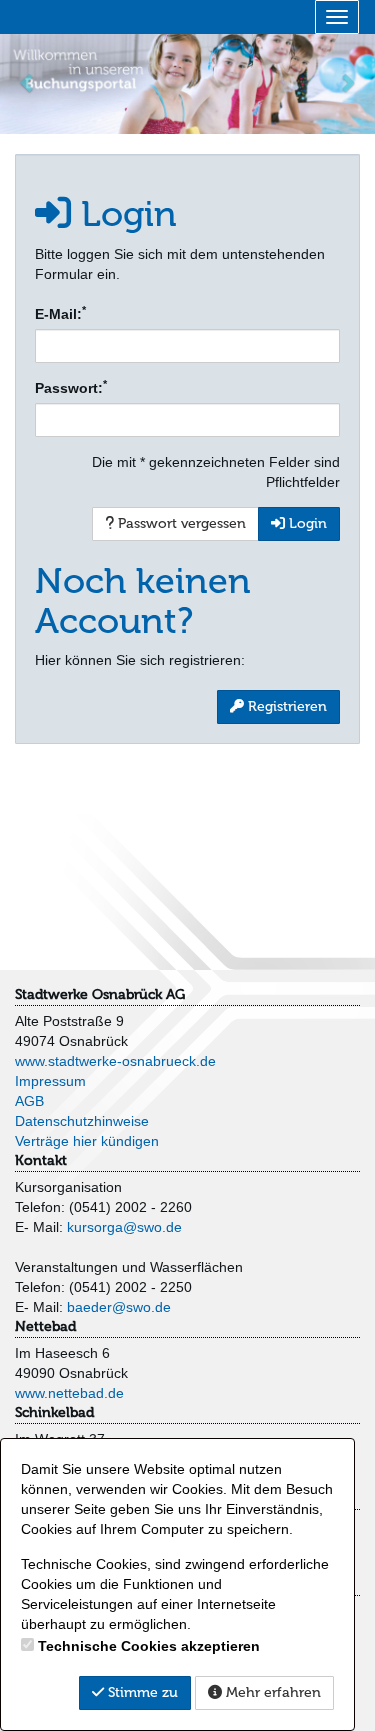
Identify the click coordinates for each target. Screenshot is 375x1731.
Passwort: (71, 387)
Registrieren (285, 706)
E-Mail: (60, 313)
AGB (29, 1101)
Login (306, 523)
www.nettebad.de (69, 1393)
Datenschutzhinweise (82, 1121)
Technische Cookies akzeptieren (149, 1646)
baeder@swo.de (119, 1307)
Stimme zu (141, 1692)
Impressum (50, 1081)
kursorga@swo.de (124, 1227)
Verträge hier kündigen (87, 1141)
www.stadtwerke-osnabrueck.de (115, 1061)
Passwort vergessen (180, 523)
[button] (28, 82)
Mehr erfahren (271, 1692)
